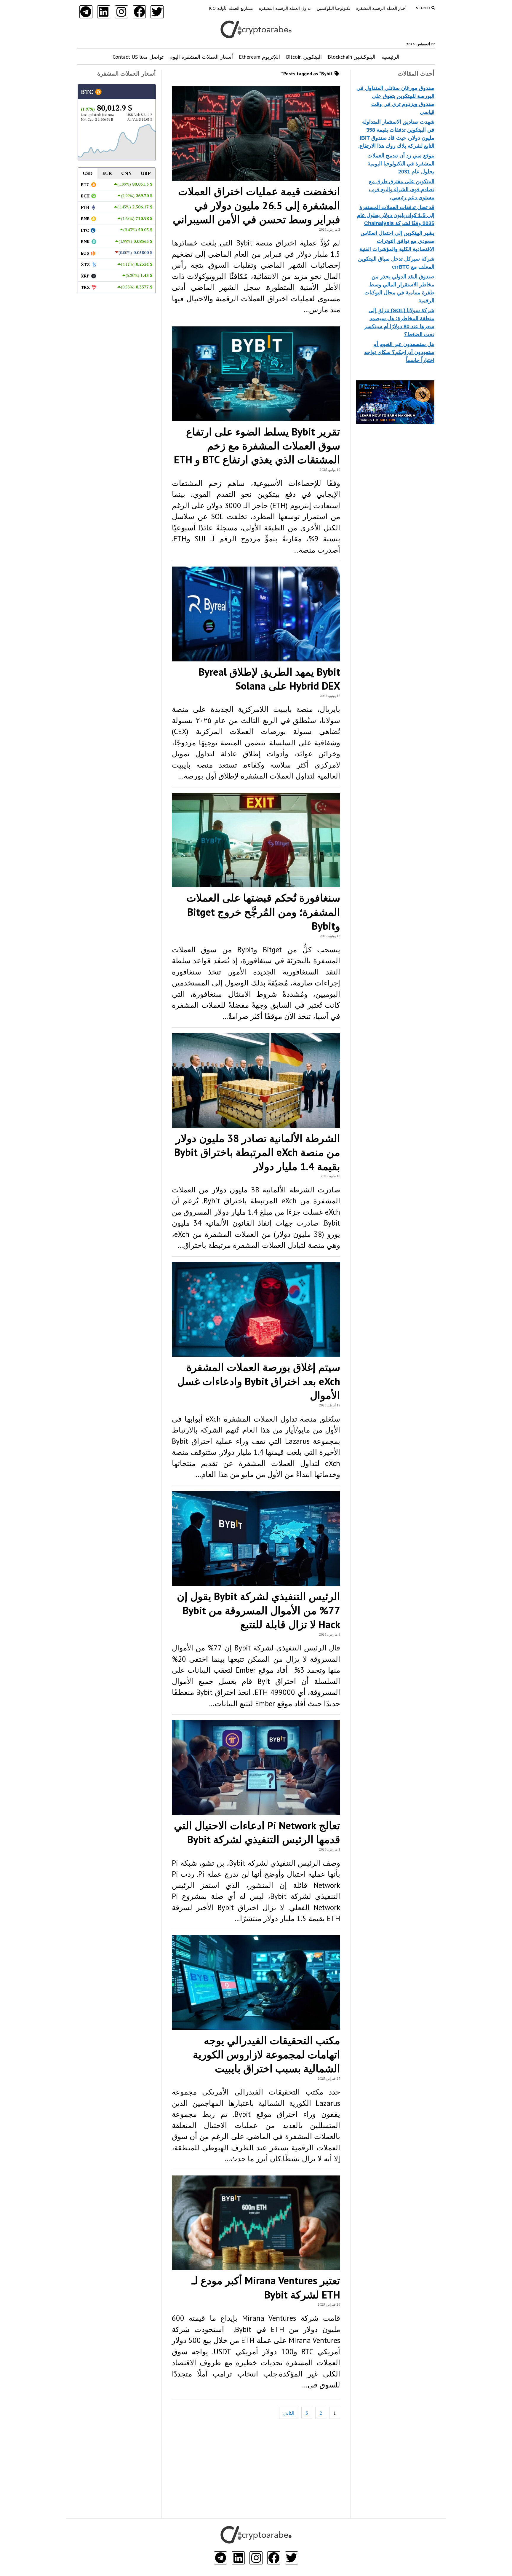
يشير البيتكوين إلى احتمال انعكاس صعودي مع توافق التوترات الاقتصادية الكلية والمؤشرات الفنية (397, 241)
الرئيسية (390, 57)
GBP (146, 173)
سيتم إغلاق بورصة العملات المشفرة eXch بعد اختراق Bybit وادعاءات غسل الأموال (259, 1381)
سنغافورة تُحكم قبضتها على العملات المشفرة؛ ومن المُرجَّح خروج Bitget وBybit (263, 912)
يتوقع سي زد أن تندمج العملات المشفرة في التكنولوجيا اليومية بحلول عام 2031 (401, 164)
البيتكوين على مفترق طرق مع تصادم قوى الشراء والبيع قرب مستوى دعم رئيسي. (402, 189)
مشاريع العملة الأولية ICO (231, 8)
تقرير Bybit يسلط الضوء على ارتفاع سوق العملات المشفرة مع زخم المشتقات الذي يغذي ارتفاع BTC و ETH (257, 446)
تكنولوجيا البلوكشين (333, 8)
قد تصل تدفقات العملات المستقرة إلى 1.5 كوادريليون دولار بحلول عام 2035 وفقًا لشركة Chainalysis (396, 215)
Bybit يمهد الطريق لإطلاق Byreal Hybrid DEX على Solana (269, 679)
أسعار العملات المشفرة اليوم (201, 57)
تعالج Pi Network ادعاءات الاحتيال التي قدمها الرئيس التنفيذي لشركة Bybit (257, 1832)
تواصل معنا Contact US (138, 57)
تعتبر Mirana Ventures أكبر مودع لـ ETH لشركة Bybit (266, 2287)
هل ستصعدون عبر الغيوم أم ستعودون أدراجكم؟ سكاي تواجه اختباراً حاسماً (399, 352)
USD (88, 173)
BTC (88, 92)
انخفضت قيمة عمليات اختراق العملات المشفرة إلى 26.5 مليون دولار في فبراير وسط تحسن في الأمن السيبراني (256, 205)
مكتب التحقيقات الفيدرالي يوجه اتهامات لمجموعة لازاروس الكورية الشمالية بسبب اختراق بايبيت (267, 2054)
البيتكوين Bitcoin (304, 57)
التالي (289, 2413)
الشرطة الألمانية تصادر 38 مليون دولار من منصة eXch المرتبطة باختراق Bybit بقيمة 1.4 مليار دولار (257, 1152)
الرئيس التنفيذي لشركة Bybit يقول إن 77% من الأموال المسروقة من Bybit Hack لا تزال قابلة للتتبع (259, 1610)
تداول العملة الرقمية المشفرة (285, 8)
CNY (127, 173)
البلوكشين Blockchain (352, 57)
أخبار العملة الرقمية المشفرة (381, 8)
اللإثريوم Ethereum (259, 57)
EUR (107, 173)
